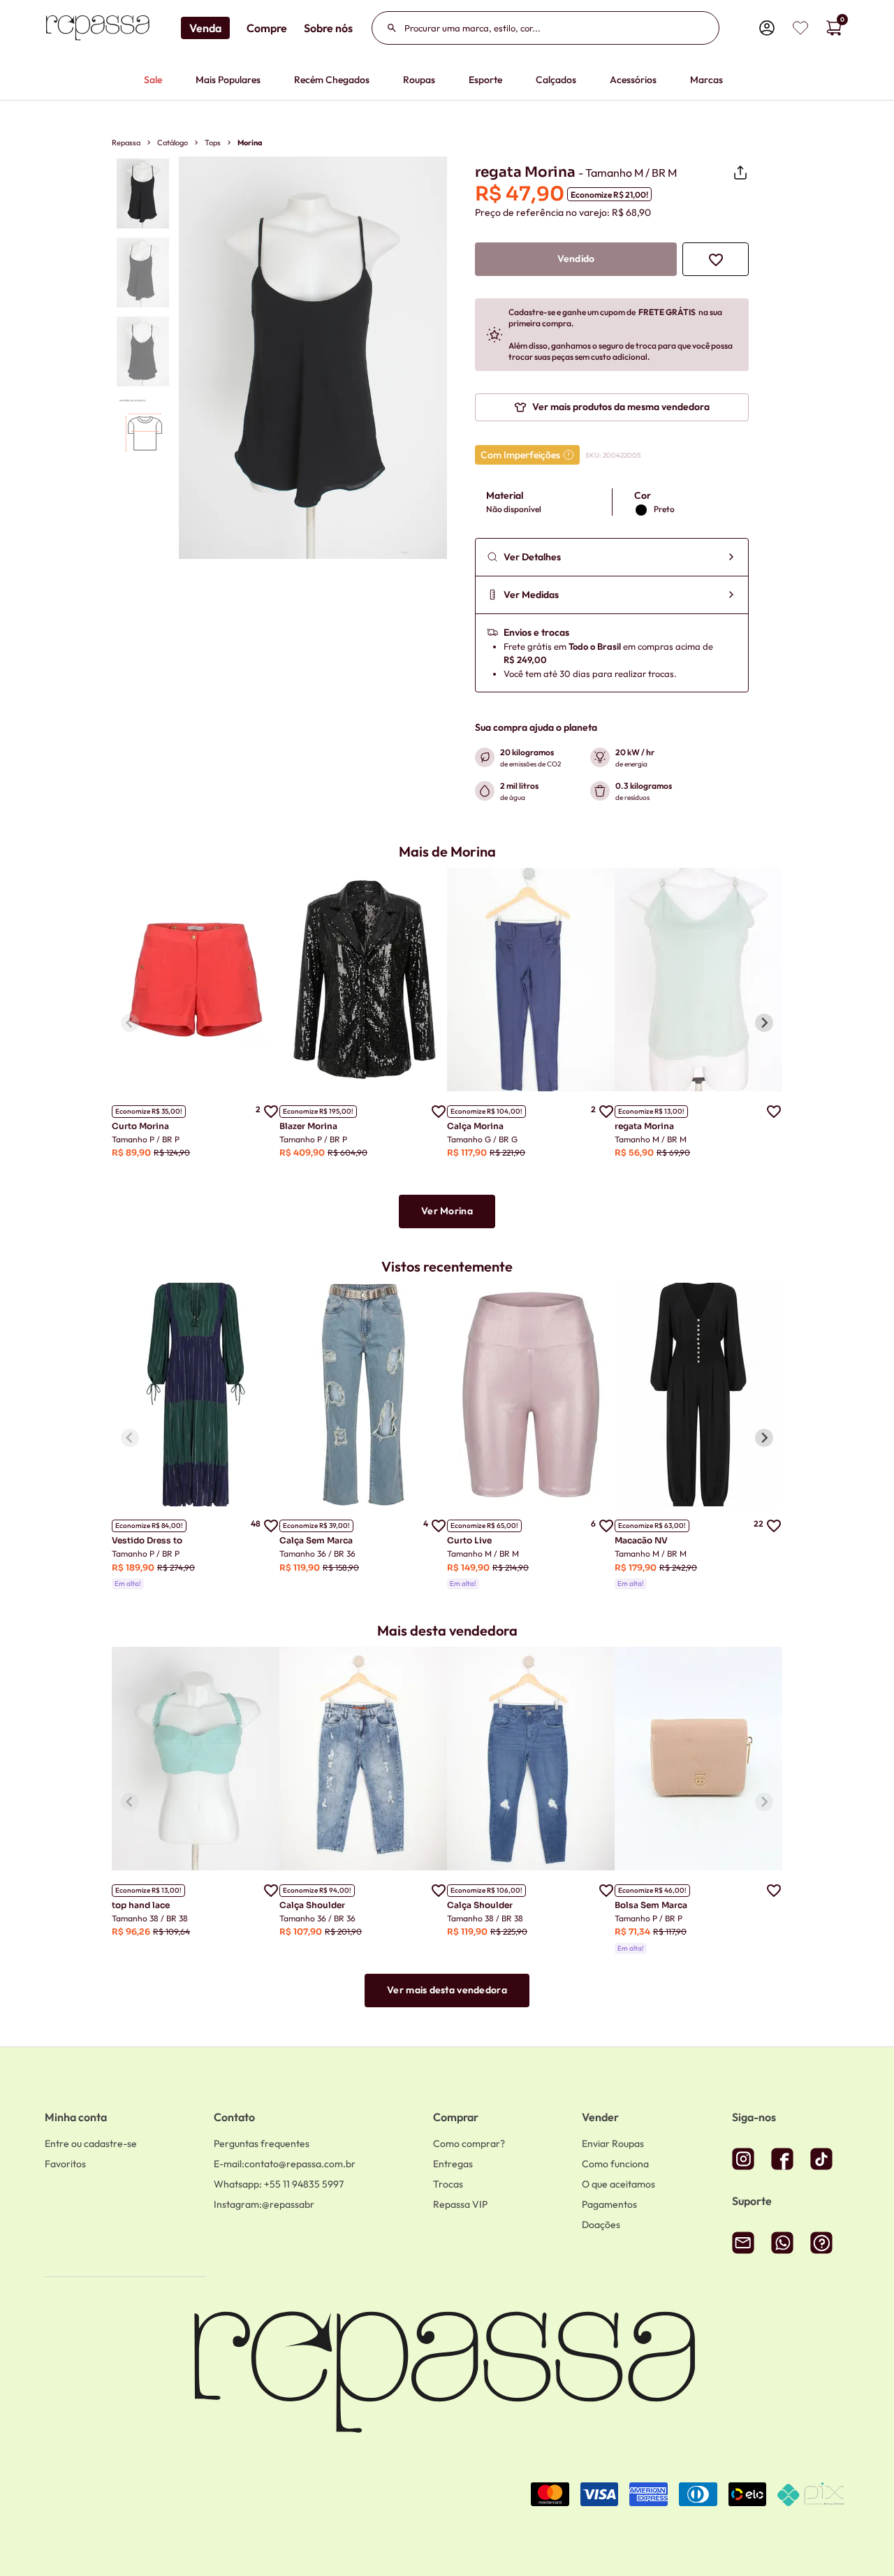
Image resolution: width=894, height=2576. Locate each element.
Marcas (706, 80)
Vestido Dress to (147, 1540)
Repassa (126, 143)
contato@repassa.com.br (285, 2164)
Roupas (419, 80)
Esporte (485, 80)
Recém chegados (332, 80)
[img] (800, 28)
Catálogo (173, 143)
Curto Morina (140, 1126)
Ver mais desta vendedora (447, 1990)
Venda (205, 28)
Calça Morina (475, 1126)
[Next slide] (764, 1023)
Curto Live (469, 1540)
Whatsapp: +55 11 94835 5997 (279, 2184)
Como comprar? (469, 2144)
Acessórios (633, 80)
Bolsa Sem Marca (651, 1905)
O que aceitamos (618, 2184)
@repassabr (264, 2204)
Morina (250, 143)
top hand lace (141, 1905)
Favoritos (65, 2164)
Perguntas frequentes (262, 2144)
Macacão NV (641, 1540)
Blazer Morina (308, 1126)
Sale (153, 80)
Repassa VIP (460, 2204)
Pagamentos (609, 2204)
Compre (267, 28)
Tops (213, 143)
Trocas (448, 2184)
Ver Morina (447, 1211)
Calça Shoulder (312, 1905)
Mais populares (228, 80)
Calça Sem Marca (316, 1540)
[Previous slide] (130, 1023)
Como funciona (615, 2164)
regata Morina (644, 1126)
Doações (601, 2225)
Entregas (453, 2164)
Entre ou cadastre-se (91, 2144)
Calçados (556, 80)
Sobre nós (328, 28)
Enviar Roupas (613, 2144)
